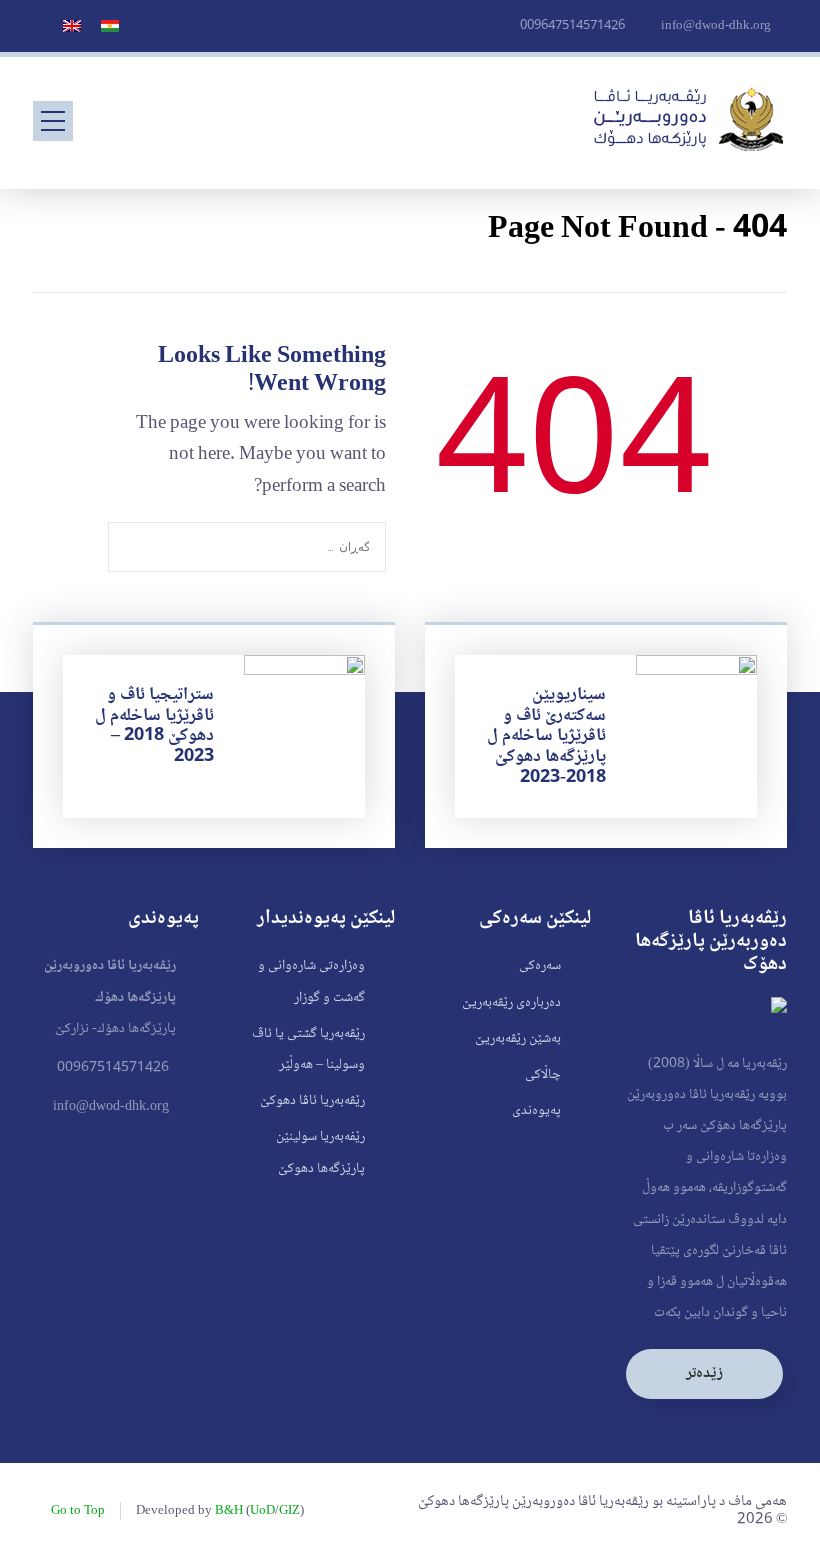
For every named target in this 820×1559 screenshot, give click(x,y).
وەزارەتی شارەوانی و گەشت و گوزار (311, 981)
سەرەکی (540, 966)
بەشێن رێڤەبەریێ (518, 1039)
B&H (229, 1511)
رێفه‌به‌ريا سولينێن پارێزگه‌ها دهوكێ (320, 1152)
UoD (262, 1511)
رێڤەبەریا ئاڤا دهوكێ (312, 1101)
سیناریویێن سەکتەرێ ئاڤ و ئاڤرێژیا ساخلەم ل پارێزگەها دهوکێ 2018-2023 (546, 736)
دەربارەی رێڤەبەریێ (511, 1003)
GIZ (289, 1511)
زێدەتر (704, 1373)
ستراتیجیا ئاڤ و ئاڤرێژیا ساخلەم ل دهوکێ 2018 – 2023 (154, 726)
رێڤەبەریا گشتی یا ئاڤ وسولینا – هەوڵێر (308, 1049)
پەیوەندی (536, 1111)
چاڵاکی (543, 1075)
